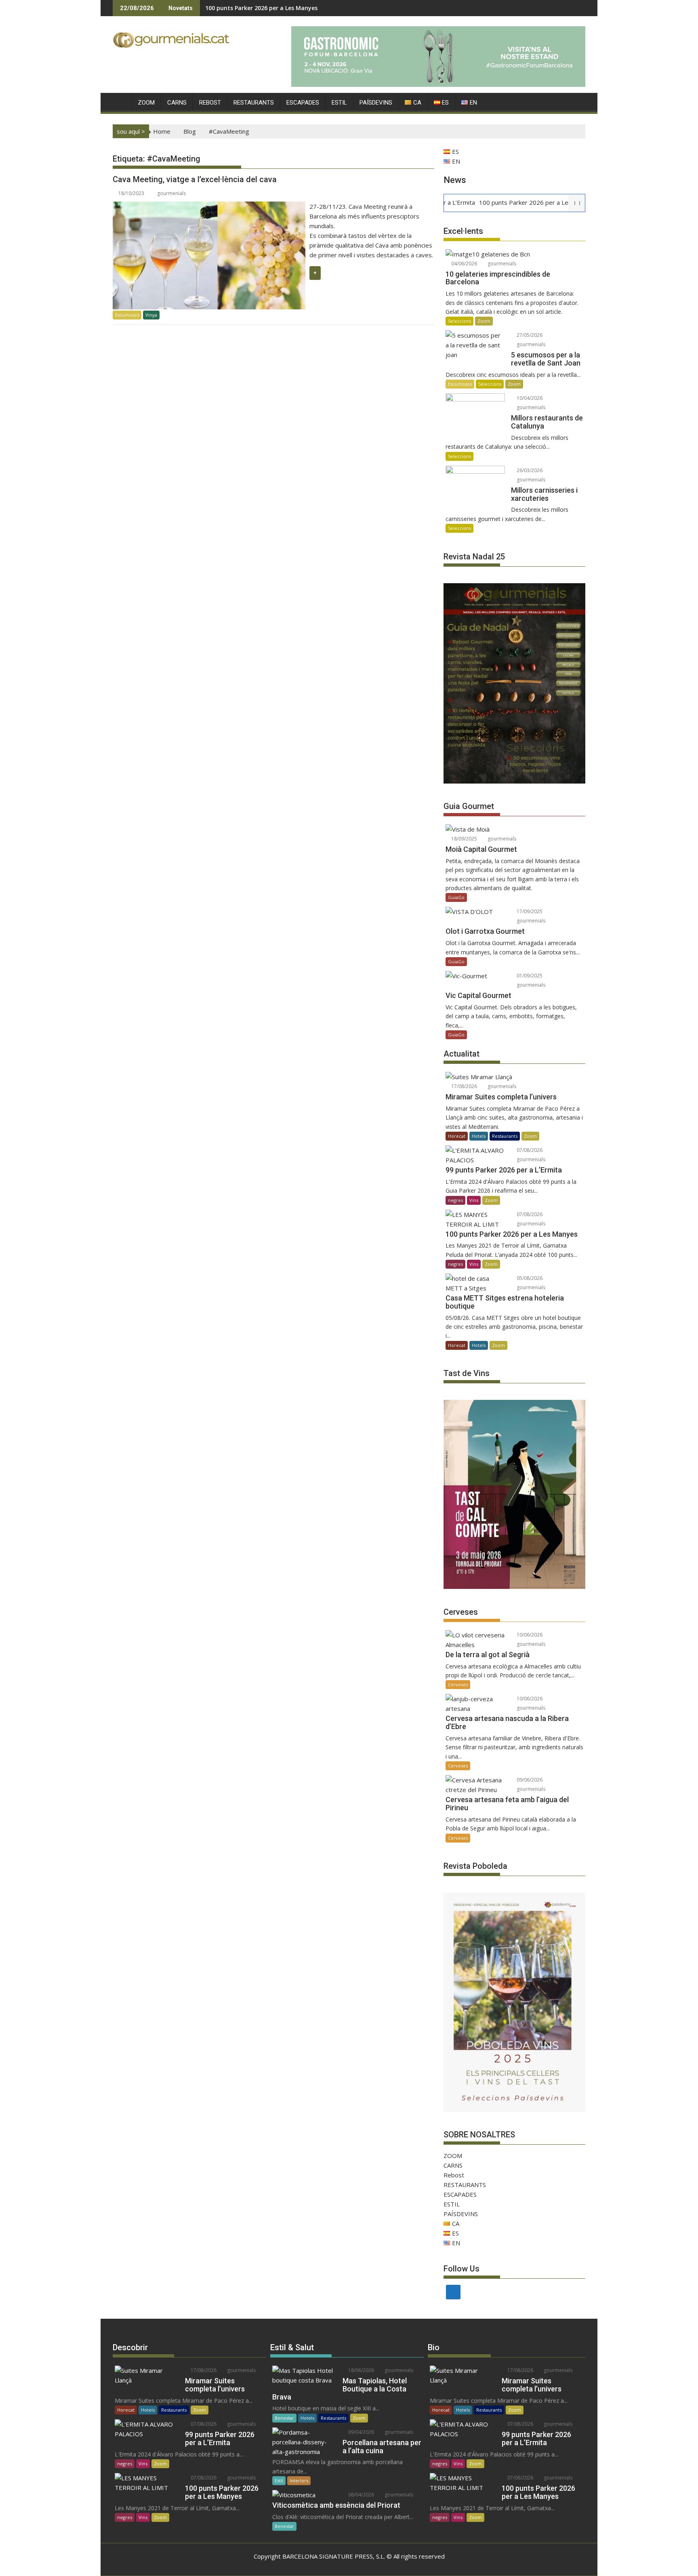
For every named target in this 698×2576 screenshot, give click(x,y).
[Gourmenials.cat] (121, 101)
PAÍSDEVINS (376, 103)
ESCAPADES (303, 103)
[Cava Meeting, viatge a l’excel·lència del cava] (209, 206)
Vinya (151, 315)
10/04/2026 (529, 398)
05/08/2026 (529, 1278)
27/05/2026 (529, 335)
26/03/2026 (529, 470)
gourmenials (171, 193)
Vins (474, 1200)
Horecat (457, 1136)
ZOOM (146, 103)
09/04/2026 (361, 2432)
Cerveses (458, 1684)
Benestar (284, 2418)
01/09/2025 (529, 976)
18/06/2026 (361, 2370)
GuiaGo (456, 897)
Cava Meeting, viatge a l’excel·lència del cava (195, 179)
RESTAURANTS (254, 103)
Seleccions (459, 321)
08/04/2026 (361, 2495)
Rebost (210, 103)
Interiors (299, 2480)
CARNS (177, 103)
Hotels (479, 1136)
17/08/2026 (464, 1086)
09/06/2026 (529, 1780)
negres (455, 1200)
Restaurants (505, 1136)
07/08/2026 (529, 1150)
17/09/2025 (529, 911)
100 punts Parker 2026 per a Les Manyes (261, 8)
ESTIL (339, 103)
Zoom (484, 321)
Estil (279, 2480)
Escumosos (127, 315)
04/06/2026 (464, 264)
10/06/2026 (529, 1635)
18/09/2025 (464, 839)
